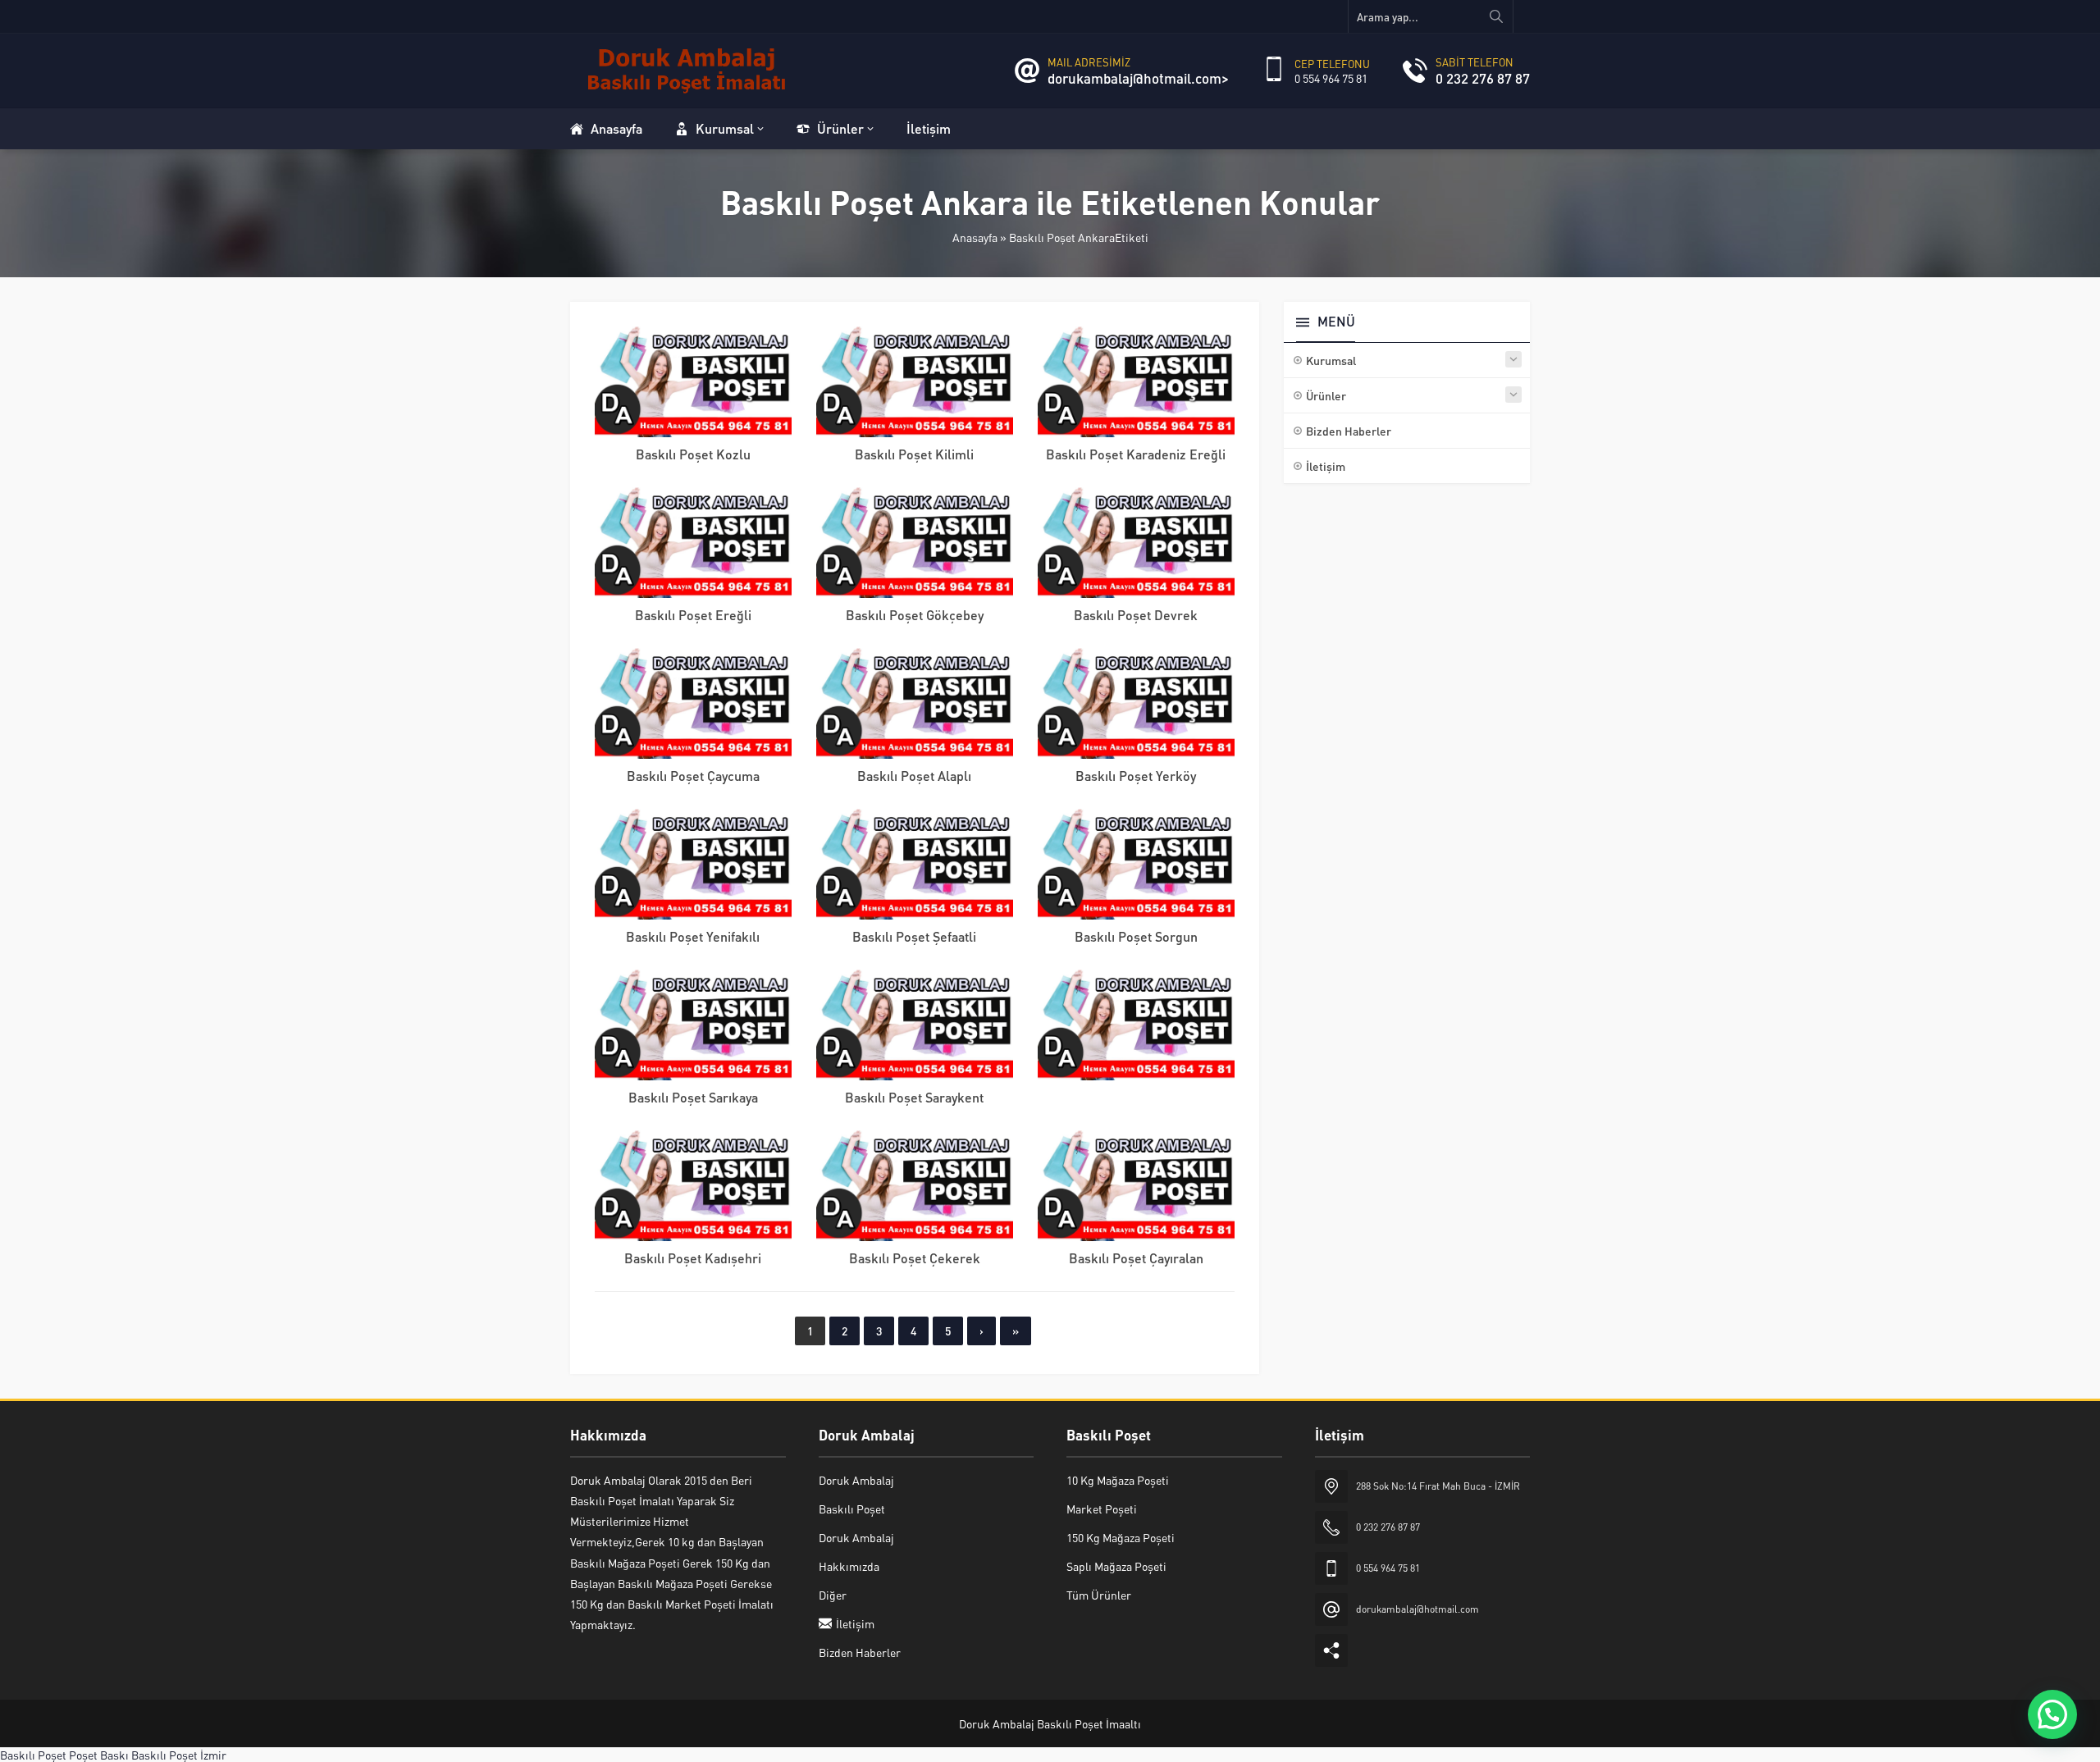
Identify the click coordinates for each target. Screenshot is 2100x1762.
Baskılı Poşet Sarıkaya (693, 1097)
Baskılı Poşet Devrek (1136, 615)
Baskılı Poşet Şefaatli (914, 936)
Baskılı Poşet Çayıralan (1136, 1258)
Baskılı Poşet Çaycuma (693, 776)
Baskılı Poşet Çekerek (915, 1258)
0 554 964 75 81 (1331, 78)
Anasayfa (975, 237)
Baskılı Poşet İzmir (179, 1755)
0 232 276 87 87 (1483, 78)
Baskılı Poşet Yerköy (1136, 776)
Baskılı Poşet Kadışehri (693, 1258)
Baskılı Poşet (33, 1755)
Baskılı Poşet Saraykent (914, 1097)
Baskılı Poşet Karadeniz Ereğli (1136, 454)
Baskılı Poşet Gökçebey (915, 615)
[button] (2052, 1714)
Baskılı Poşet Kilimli (914, 454)
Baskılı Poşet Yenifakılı (693, 936)
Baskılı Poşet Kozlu (693, 454)
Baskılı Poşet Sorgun (1136, 936)
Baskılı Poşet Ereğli (693, 615)
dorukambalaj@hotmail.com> (1138, 78)
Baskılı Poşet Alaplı (914, 776)
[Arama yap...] (1496, 16)
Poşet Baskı (99, 1755)
